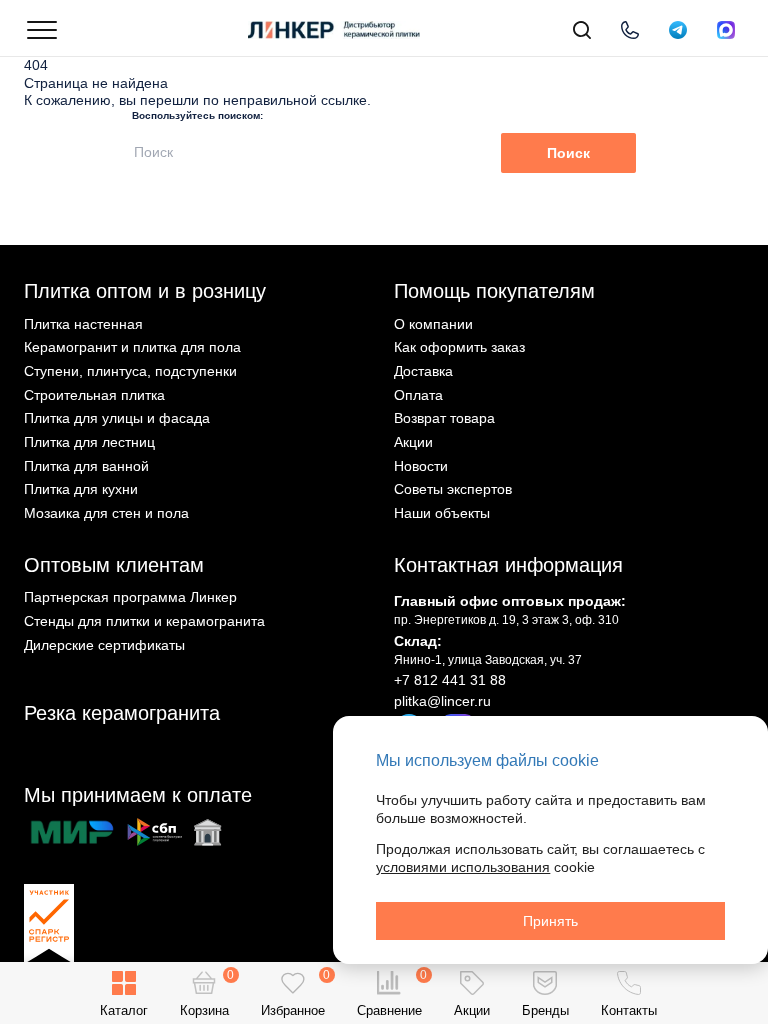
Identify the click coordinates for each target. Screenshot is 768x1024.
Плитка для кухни (81, 489)
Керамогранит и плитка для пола (132, 347)
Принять (550, 921)
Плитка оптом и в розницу (145, 291)
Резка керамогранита (122, 713)
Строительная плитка (94, 395)
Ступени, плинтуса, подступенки (130, 371)
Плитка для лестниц (89, 442)
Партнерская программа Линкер (130, 597)
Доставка (423, 371)
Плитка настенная (83, 324)
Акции (413, 442)
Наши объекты (442, 513)
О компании (433, 324)
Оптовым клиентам (114, 565)
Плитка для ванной (86, 466)
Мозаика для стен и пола (106, 513)
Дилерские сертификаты (104, 645)
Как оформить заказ (459, 347)
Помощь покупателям (494, 291)
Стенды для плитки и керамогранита (144, 621)
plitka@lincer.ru (442, 701)
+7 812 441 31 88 (450, 680)
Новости (421, 466)
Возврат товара (444, 418)
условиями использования (463, 867)
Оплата (418, 395)
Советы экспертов (453, 489)
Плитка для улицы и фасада (117, 418)
